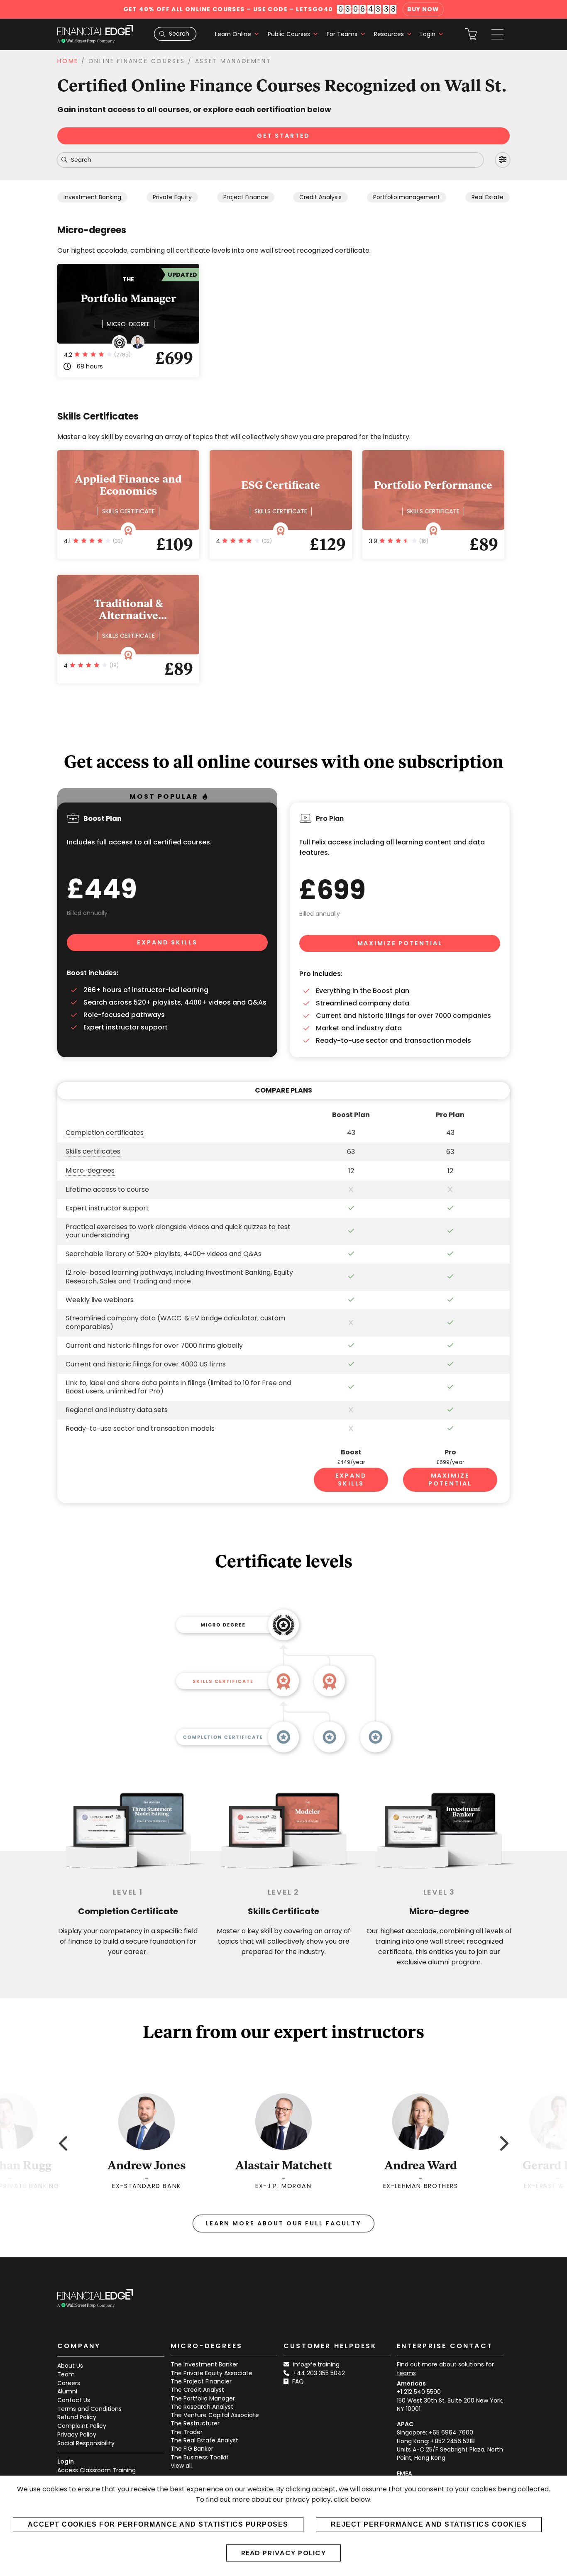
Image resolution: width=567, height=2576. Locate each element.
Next (503, 2142)
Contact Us (74, 2400)
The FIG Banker (192, 2449)
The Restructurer (195, 2423)
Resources (389, 34)
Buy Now (423, 9)
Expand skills (167, 942)
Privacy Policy (77, 2435)
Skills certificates (93, 1152)
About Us (70, 2366)
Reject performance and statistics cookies (429, 2524)
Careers (69, 2383)
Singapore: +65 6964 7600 (435, 2432)
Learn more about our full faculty (283, 2223)
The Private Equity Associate (211, 2373)
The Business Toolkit (200, 2457)
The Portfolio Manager (203, 2398)
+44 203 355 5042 (319, 2373)
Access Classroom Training (97, 2470)
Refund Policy (77, 2417)
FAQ (298, 2381)
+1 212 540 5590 (419, 2392)
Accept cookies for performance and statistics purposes (158, 2524)
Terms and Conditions (89, 2409)
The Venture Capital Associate (215, 2415)
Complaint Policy (82, 2426)
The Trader (187, 2432)
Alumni (67, 2391)
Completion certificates (105, 1133)
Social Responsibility (86, 2443)
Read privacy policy (284, 2553)
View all (181, 2466)
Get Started (284, 136)
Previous (64, 2142)
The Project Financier (201, 2381)
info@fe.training (316, 2364)
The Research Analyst (202, 2407)
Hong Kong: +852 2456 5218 (436, 2441)
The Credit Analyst (197, 2390)
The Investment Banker (204, 2364)
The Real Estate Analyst (204, 2440)
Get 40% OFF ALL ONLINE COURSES (228, 9)
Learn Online (233, 34)
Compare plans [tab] (283, 1090)
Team (66, 2374)
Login (428, 34)
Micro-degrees (90, 1171)
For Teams (342, 34)
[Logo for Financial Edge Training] (95, 34)
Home (68, 61)
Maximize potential (400, 943)
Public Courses (289, 34)
